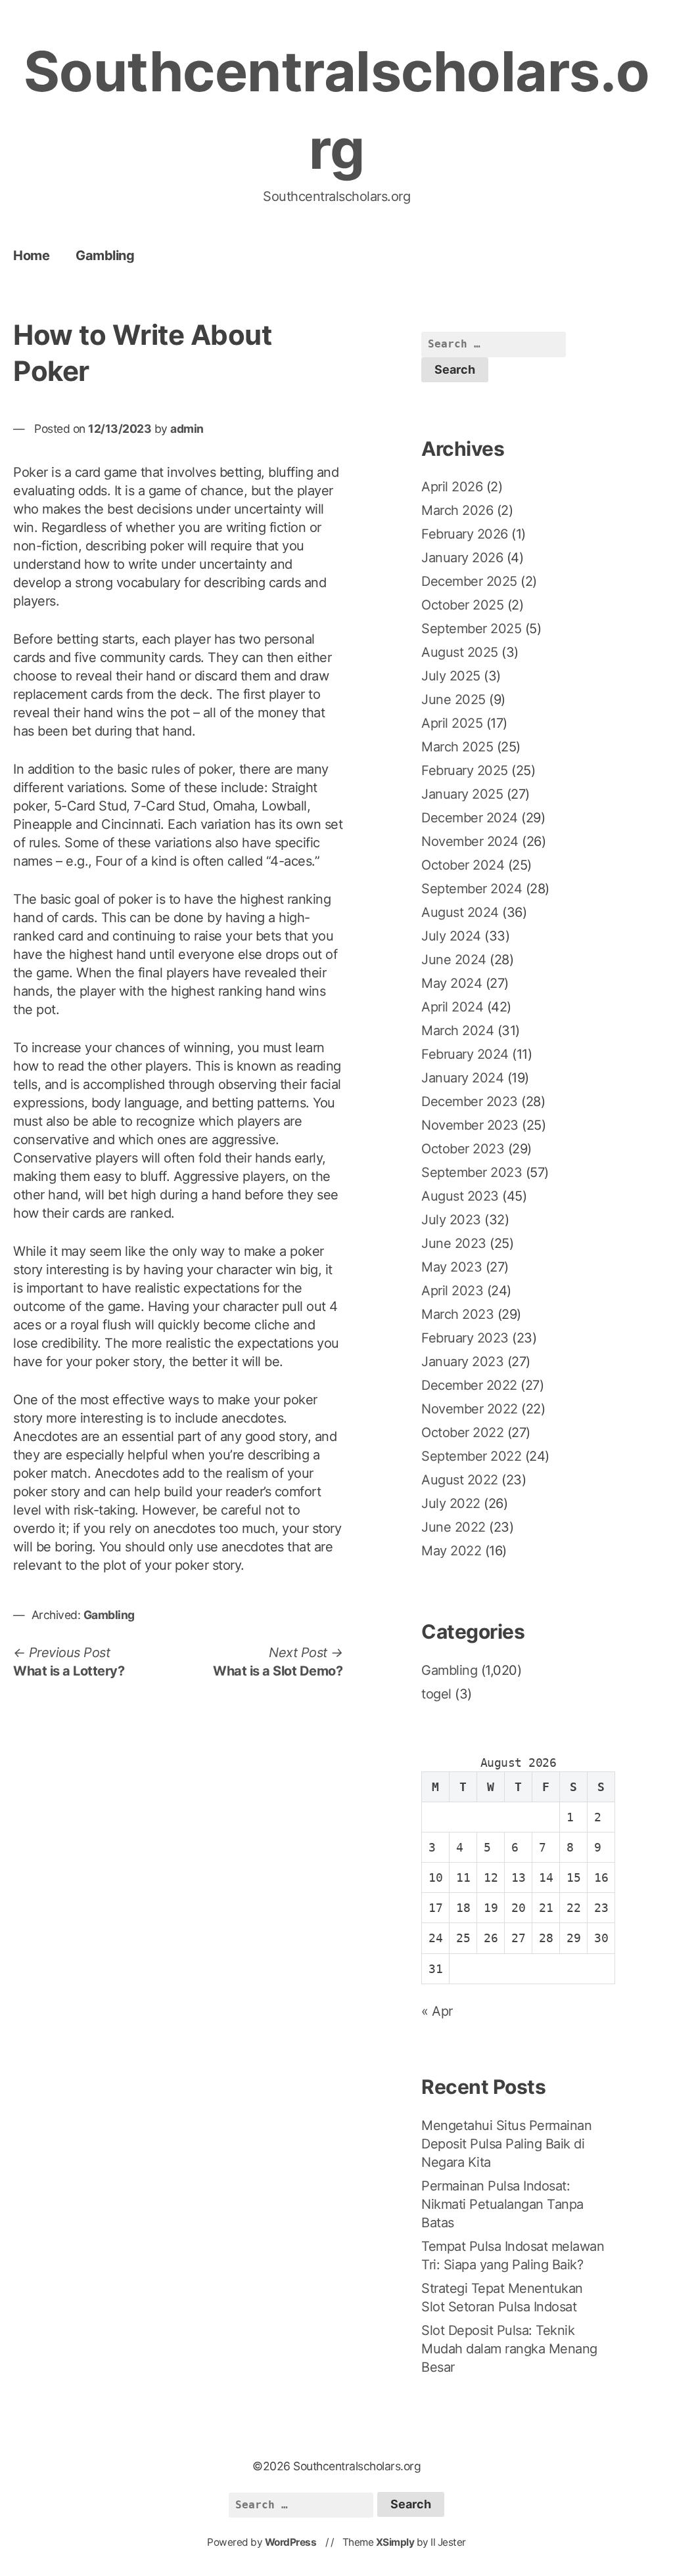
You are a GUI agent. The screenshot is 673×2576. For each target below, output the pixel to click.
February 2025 (465, 770)
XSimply (395, 2542)
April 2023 (452, 1291)
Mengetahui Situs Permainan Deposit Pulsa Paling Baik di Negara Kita (506, 2144)
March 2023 (457, 1314)
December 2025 (469, 581)
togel (436, 1694)
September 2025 (471, 629)
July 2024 (451, 936)
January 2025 (462, 794)
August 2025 (460, 652)
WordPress (291, 2542)
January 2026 (462, 558)
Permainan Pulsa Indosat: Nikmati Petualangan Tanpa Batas (502, 2204)
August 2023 (460, 1196)
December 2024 (470, 818)
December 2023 (470, 1101)
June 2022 (453, 1527)
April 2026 (452, 487)
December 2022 (469, 1385)
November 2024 (470, 841)
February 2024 (465, 1054)
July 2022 (451, 1503)
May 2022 (451, 1551)
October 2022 (462, 1432)
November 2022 (470, 1409)
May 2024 (452, 983)
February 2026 (465, 534)
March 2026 (457, 510)
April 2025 (452, 723)
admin (187, 429)
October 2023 (463, 1149)
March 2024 (457, 1031)
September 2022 (471, 1456)
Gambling (105, 255)
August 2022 (460, 1480)
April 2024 (452, 1007)
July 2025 (451, 676)
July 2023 (451, 1220)
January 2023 (462, 1362)
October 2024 (463, 865)
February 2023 (465, 1338)
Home (31, 255)
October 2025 (462, 605)
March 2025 (457, 747)
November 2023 (470, 1125)
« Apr (437, 2011)
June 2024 (454, 960)
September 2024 (472, 889)
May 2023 (452, 1267)
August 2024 (460, 912)
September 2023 (472, 1172)
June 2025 (453, 700)
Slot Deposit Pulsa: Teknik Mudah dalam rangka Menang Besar (509, 2349)
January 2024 (462, 1078)
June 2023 (454, 1243)
